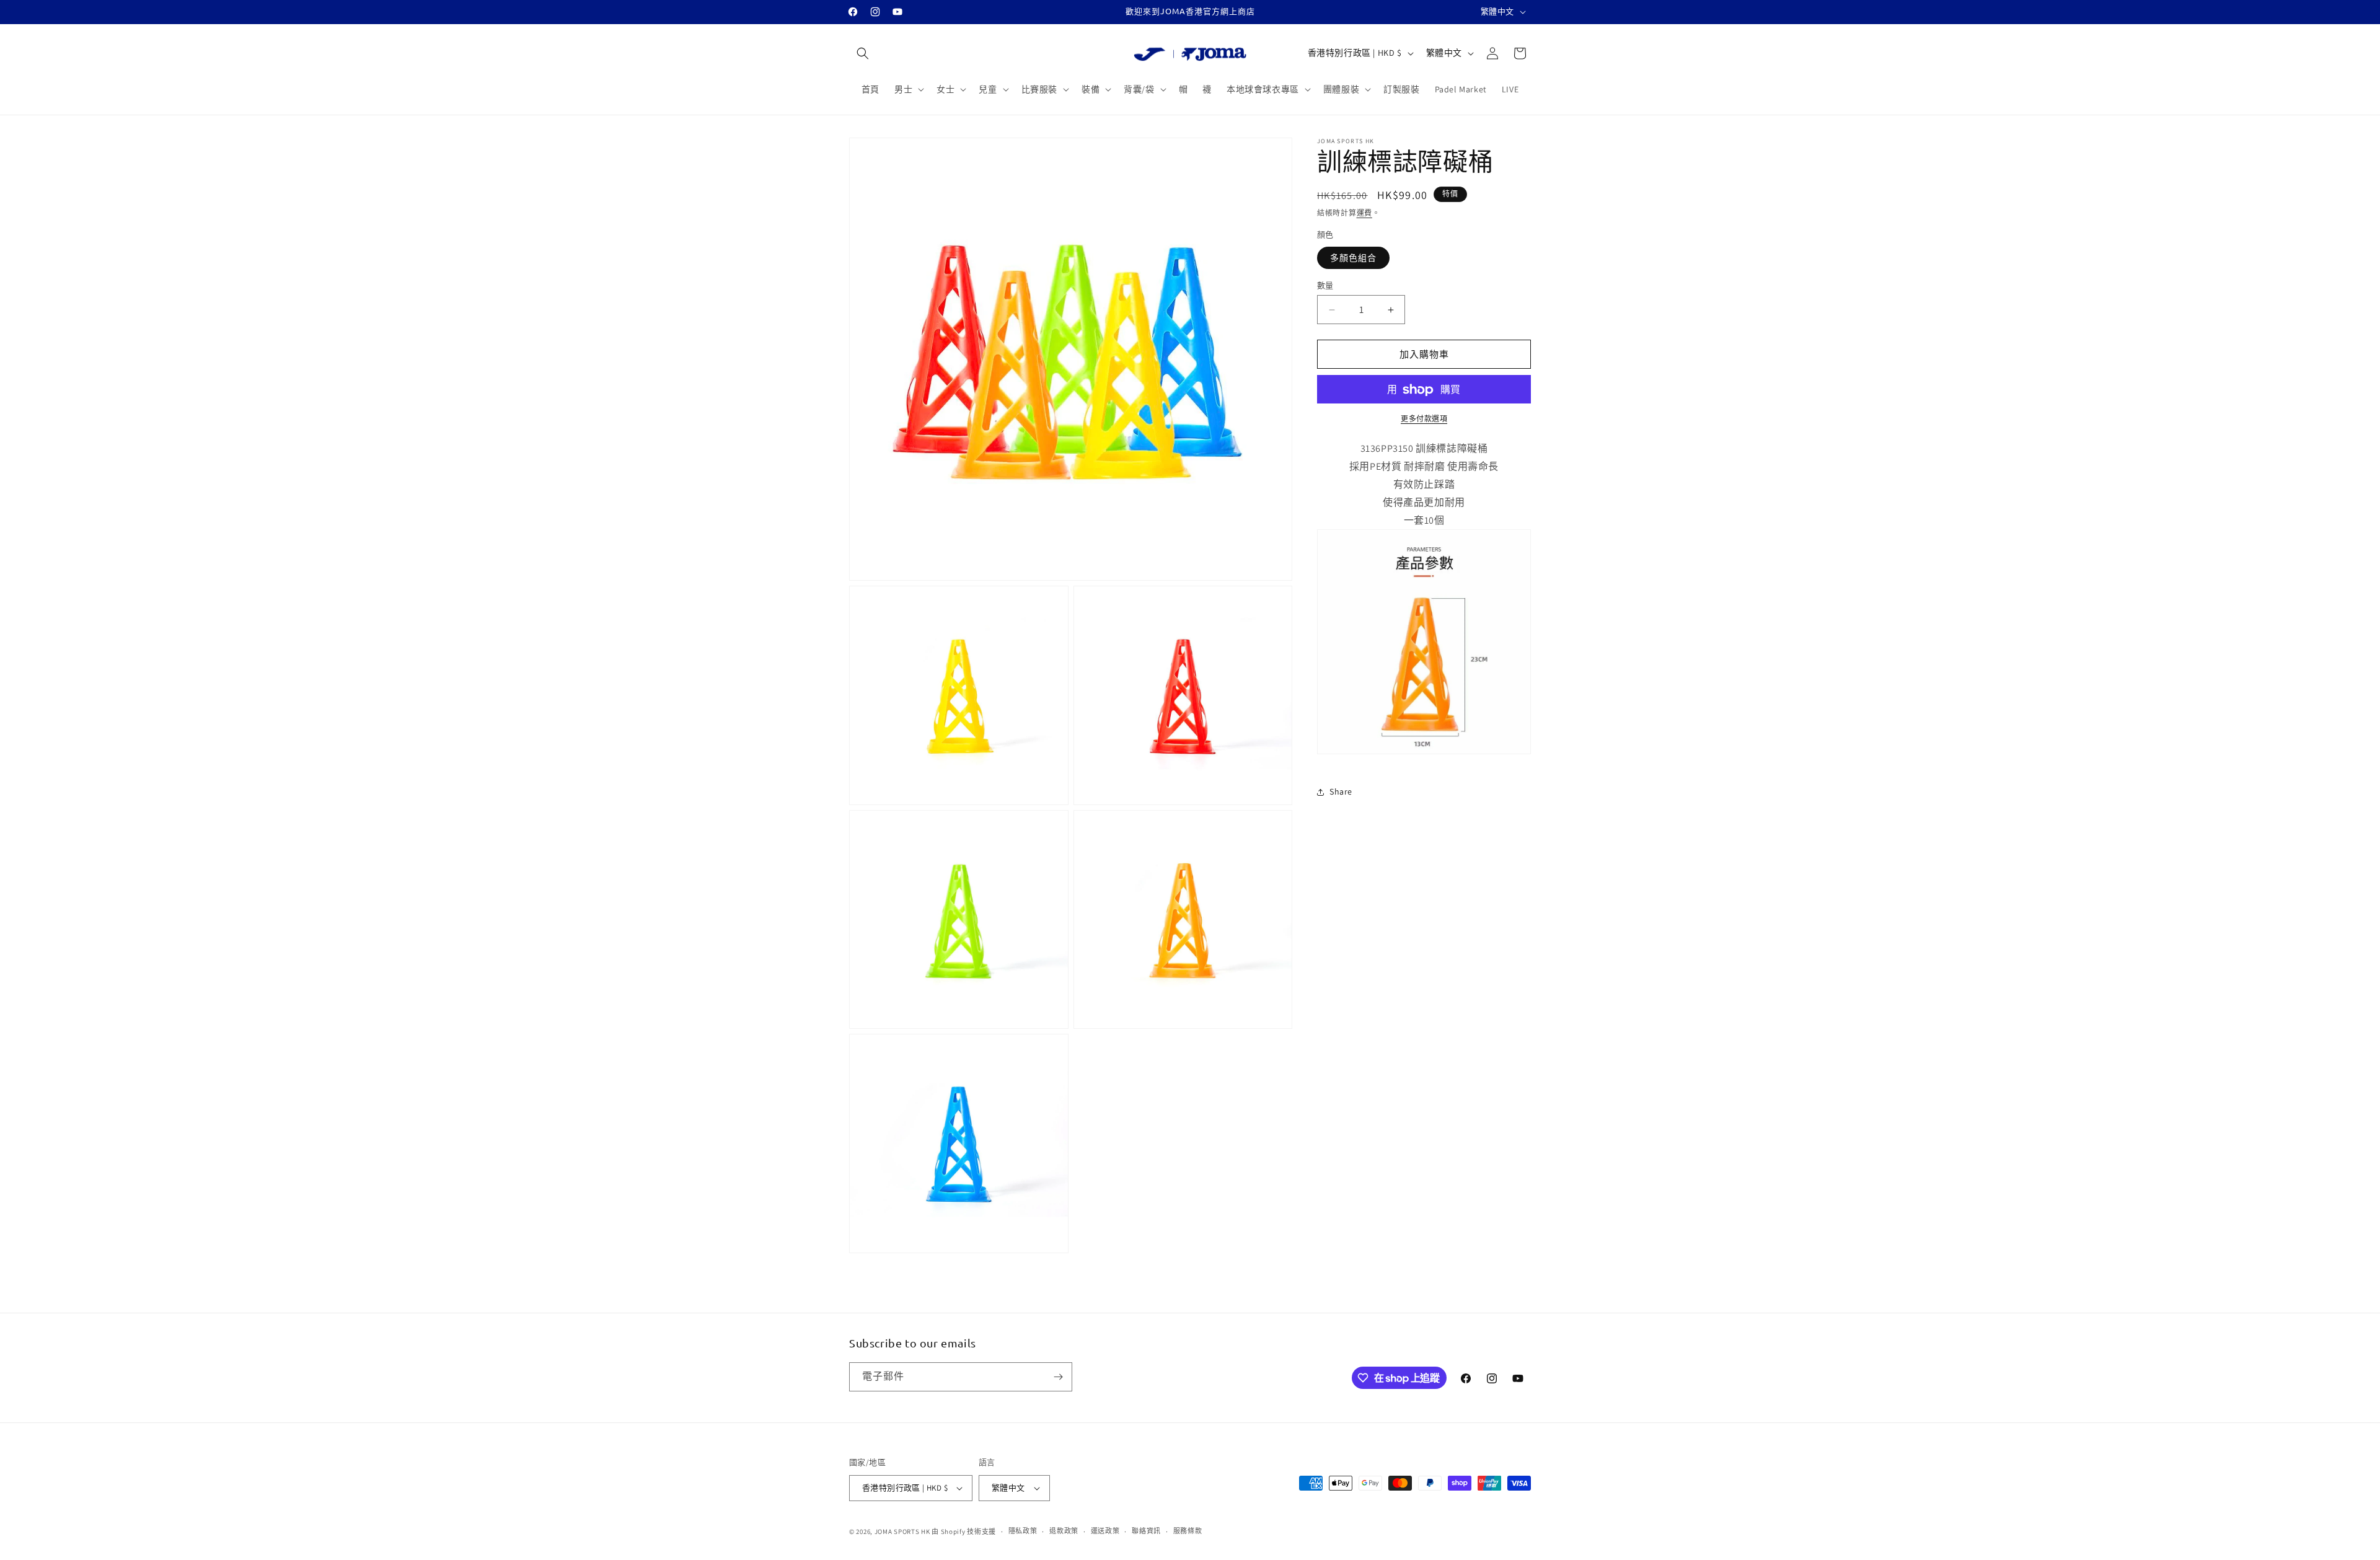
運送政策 (1105, 1531)
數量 (1325, 285)
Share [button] (1341, 791)
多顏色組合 (1353, 258)
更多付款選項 (1424, 419)
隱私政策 (1023, 1531)
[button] (863, 53)
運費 (1364, 213)
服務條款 (1188, 1531)
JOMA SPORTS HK (902, 1531)
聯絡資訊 (1146, 1531)
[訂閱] (1058, 1377)
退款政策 (1064, 1531)
